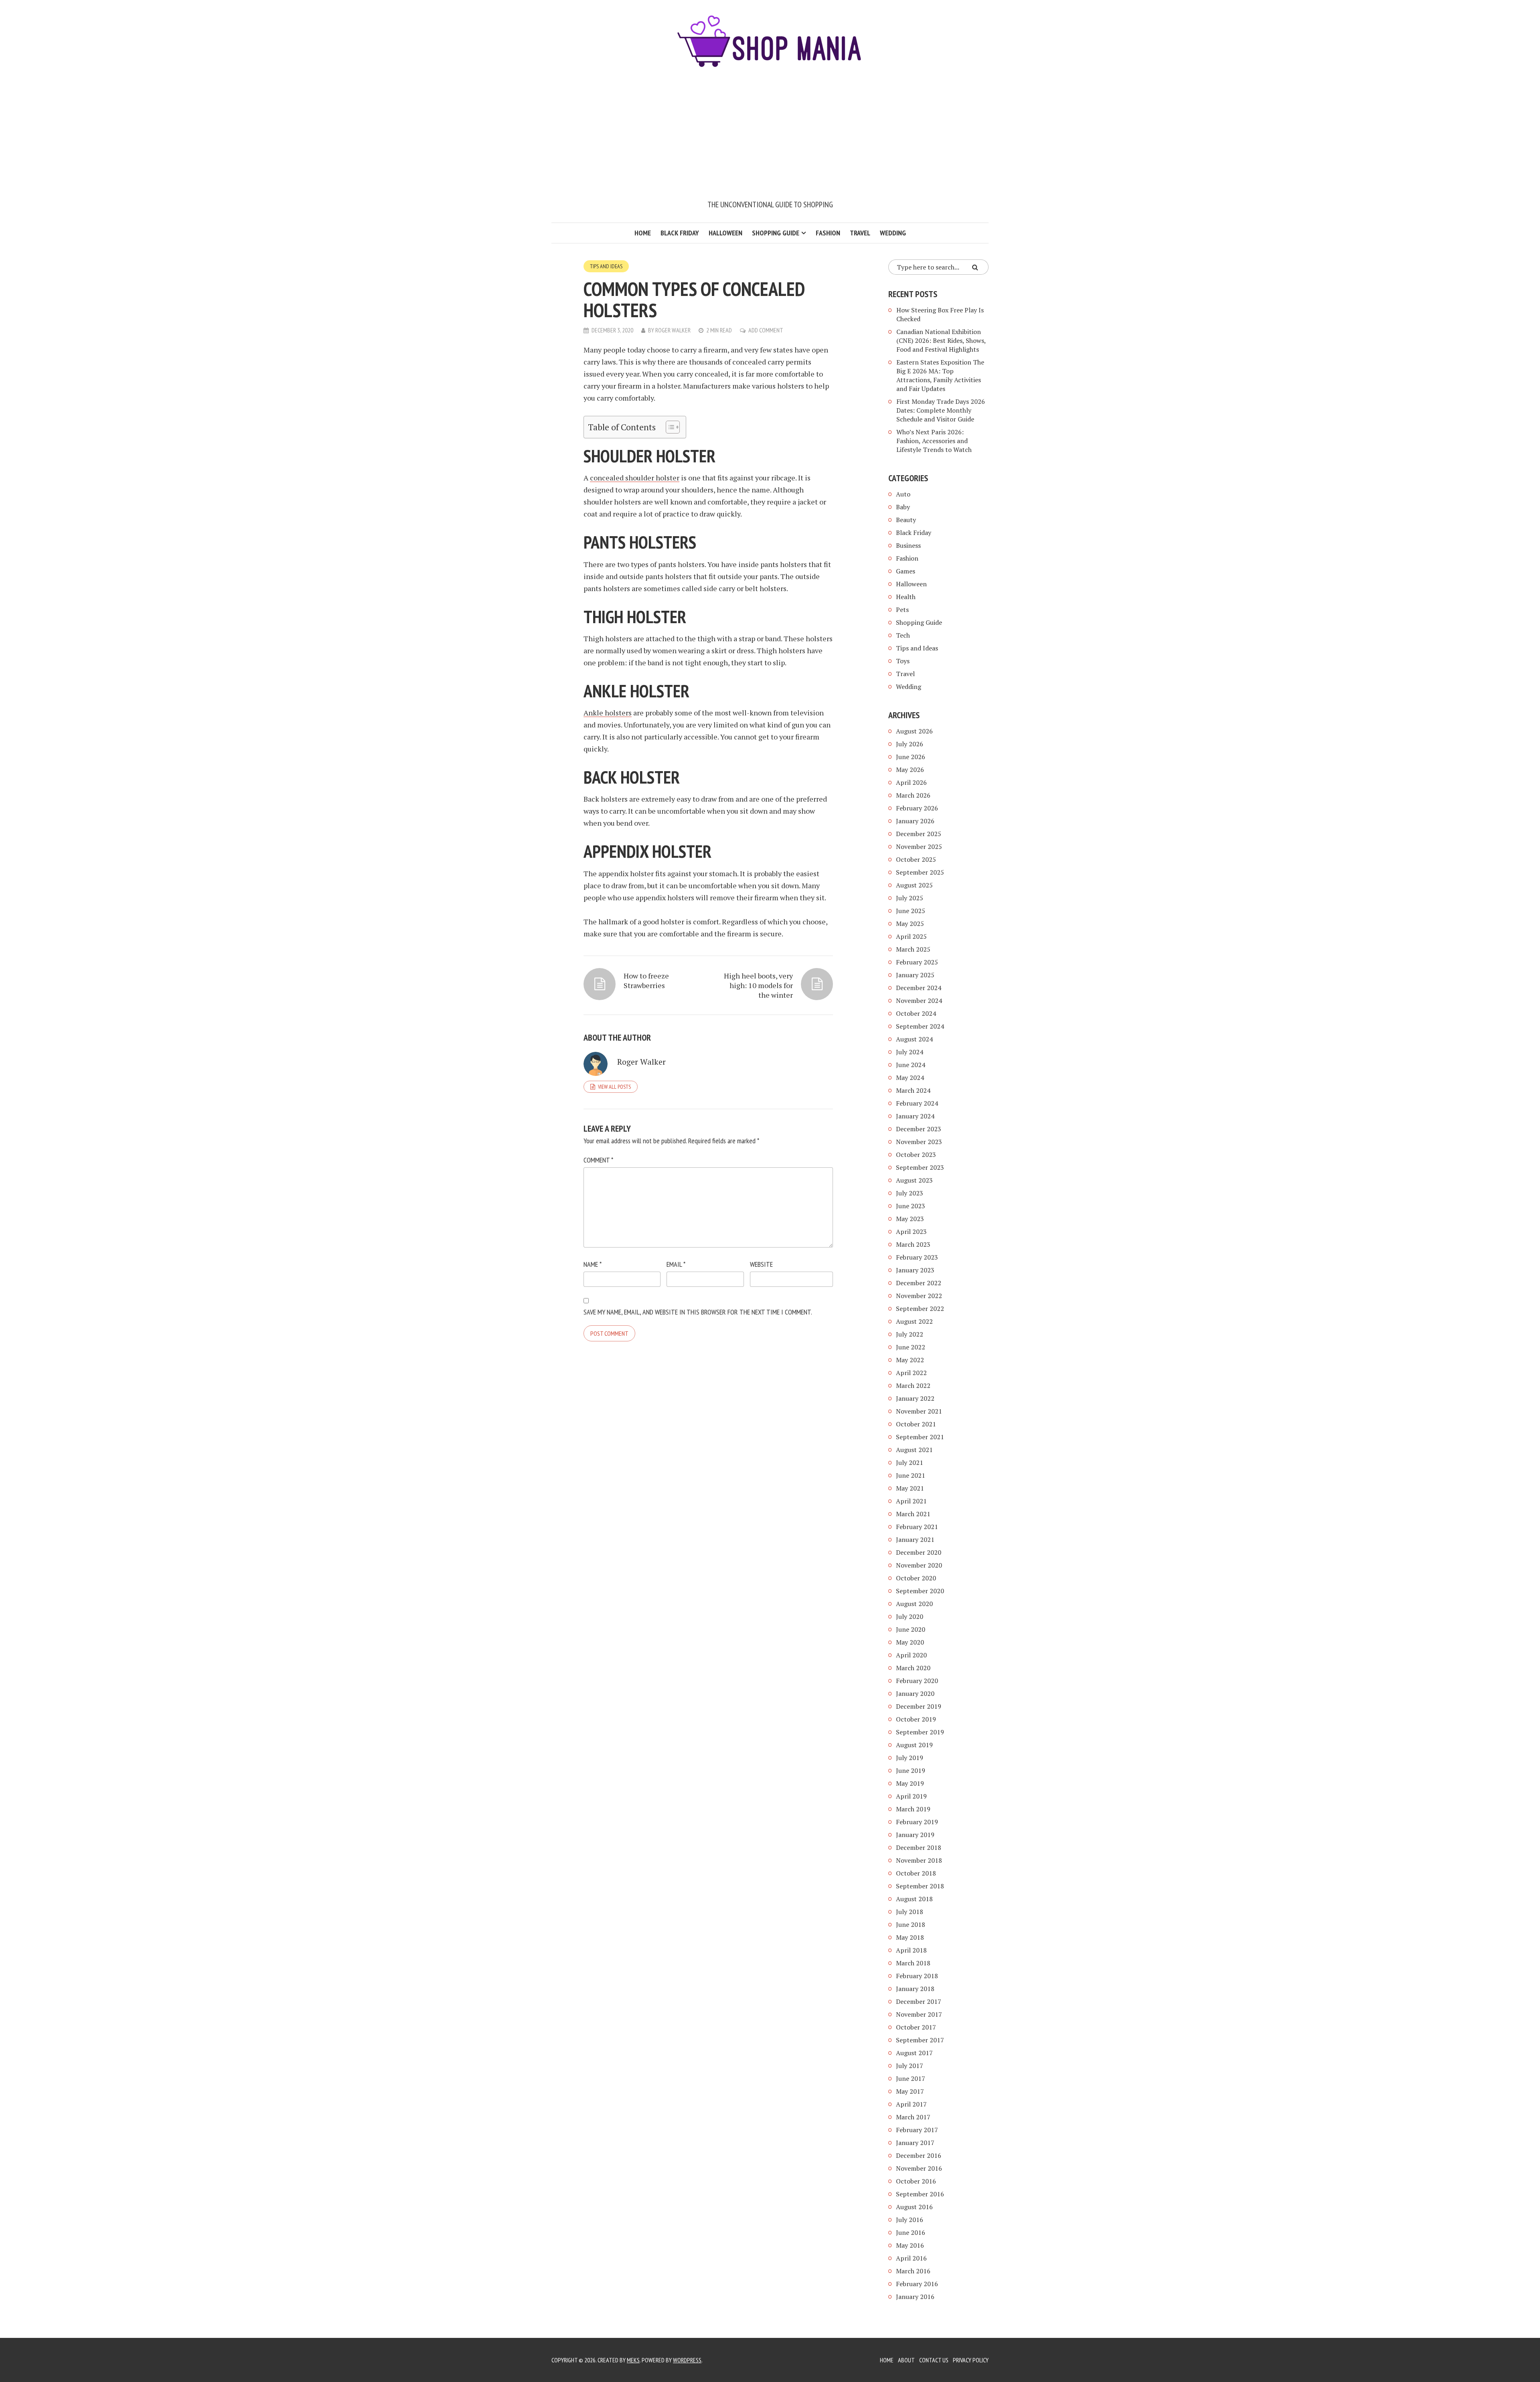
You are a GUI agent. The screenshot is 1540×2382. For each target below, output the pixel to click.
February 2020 (917, 1681)
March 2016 (913, 2271)
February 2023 (917, 1257)
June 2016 (911, 2232)
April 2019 (911, 1796)
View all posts (614, 1087)
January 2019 (915, 1835)
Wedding (893, 233)
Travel (860, 233)
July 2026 (910, 744)
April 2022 (911, 1373)
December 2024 (919, 988)
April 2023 (911, 1232)
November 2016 (919, 2168)
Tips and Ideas (606, 266)
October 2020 (916, 1578)
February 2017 (917, 2130)
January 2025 (915, 975)
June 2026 (911, 757)
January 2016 (915, 2297)
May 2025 (910, 924)
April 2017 (911, 2104)
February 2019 (917, 1822)
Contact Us (934, 2360)
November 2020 (919, 1565)
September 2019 (920, 1732)
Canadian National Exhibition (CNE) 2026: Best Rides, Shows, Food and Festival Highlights (941, 340)
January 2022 (915, 1398)
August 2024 (914, 1039)
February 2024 (917, 1103)
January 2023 (915, 1270)
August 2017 (914, 2053)
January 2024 (915, 1116)
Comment (598, 1160)
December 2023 (919, 1129)
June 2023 (911, 1206)
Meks (633, 2360)
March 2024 (913, 1090)
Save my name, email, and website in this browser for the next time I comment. (698, 1312)
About (906, 2360)
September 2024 (920, 1026)
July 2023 (910, 1193)
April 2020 (911, 1655)
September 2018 (920, 1886)
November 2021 (919, 1411)
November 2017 (919, 2014)
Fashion (828, 233)
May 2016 (910, 2245)
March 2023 (913, 1244)
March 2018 (913, 1963)
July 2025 (910, 898)
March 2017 (913, 2117)
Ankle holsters (608, 713)
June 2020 (911, 1629)
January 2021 (915, 1539)
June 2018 (911, 1924)
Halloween (725, 233)
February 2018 (917, 1976)
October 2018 (916, 1873)
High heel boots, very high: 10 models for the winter (758, 985)
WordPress (687, 2360)
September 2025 (920, 872)
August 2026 (914, 731)
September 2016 (920, 2194)
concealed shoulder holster (635, 478)
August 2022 (914, 1321)
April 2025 (911, 936)
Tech (903, 635)
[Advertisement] (770, 138)
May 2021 (910, 1488)
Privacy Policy (971, 2360)
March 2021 (913, 1514)
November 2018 (919, 1860)
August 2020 (914, 1604)
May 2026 (910, 770)
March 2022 (913, 1385)
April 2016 (911, 2258)
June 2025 (911, 911)
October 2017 (916, 2027)
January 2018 (915, 1989)
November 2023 (919, 1142)
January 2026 (915, 821)
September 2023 (920, 1167)
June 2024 (911, 1065)
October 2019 (916, 1719)
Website (761, 1264)
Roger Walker (673, 330)
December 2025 (919, 834)
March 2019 (913, 1809)
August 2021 (914, 1450)
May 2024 (910, 1078)
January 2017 (915, 2143)
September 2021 (920, 1437)
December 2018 (919, 1847)
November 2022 (919, 1296)
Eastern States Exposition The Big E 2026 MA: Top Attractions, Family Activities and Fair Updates (940, 375)
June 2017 (911, 2078)
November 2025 (919, 847)
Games (906, 571)
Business (908, 545)
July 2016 (910, 2220)
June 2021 (911, 1475)
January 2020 (915, 1693)
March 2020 (913, 1668)
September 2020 (920, 1591)
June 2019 (911, 1770)
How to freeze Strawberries (646, 980)
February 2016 (917, 2284)
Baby (903, 507)
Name (593, 1264)
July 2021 (910, 1462)
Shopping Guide (776, 233)
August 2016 (914, 2207)
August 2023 (914, 1180)
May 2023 (910, 1219)
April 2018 (911, 1950)
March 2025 (913, 949)
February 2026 (917, 808)
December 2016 (919, 2155)
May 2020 (910, 1642)
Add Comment (766, 330)
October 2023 (916, 1155)
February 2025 (917, 962)
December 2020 (919, 1552)
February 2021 (917, 1527)
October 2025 (916, 859)
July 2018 (910, 1912)
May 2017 (910, 2091)
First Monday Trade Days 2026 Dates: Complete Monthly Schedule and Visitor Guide (941, 410)
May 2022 (910, 1360)
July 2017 (910, 2066)
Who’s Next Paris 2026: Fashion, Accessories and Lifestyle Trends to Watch (934, 441)
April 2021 (911, 1501)
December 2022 (919, 1283)
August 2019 (914, 1745)
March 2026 (913, 795)
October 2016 (916, 2181)
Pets (902, 610)
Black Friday (680, 233)
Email (676, 1264)
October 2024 (916, 1013)
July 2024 (910, 1052)
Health (906, 597)
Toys (903, 661)
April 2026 (911, 782)
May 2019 (910, 1783)
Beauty (906, 520)
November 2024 (919, 1001)
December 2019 (919, 1706)
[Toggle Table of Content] (669, 427)
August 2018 (914, 1899)
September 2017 (920, 2040)
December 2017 (919, 2001)
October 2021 (916, 1424)
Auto (903, 494)
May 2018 (910, 1937)
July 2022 (910, 1334)
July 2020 (910, 1616)
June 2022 (911, 1347)
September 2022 (920, 1308)
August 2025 (914, 885)
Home (643, 233)
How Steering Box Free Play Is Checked (940, 314)
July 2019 (910, 1758)
